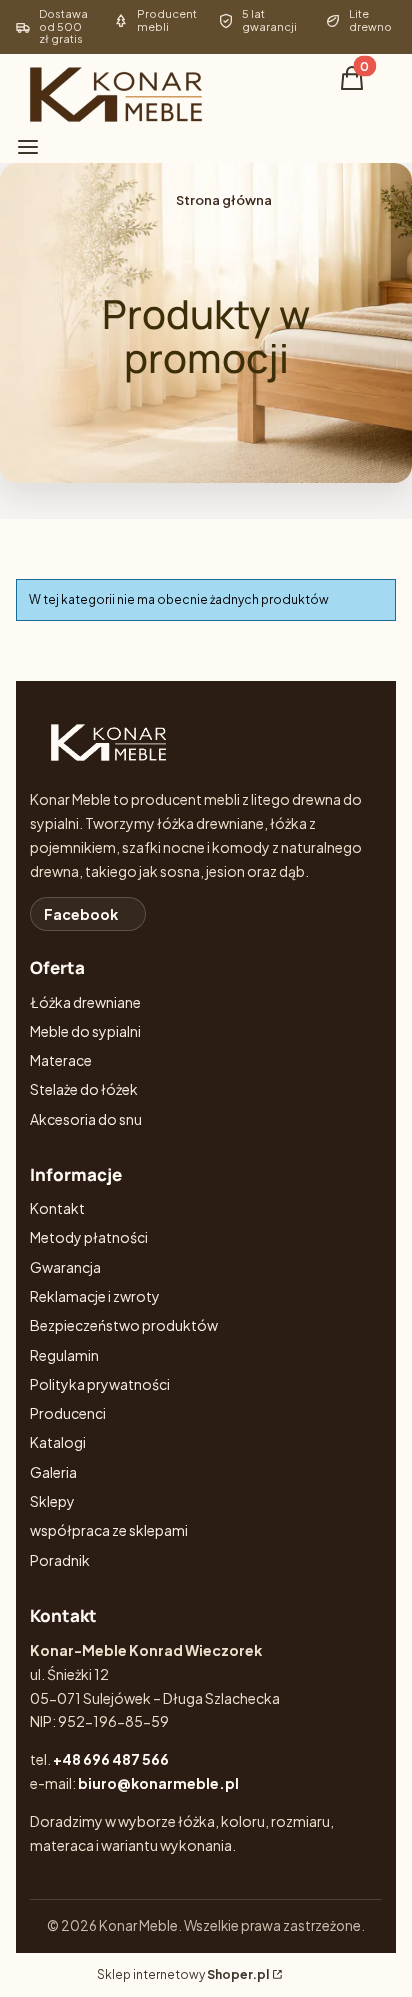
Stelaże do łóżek (84, 1089)
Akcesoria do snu (86, 1119)
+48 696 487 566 (111, 1759)
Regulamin (64, 1355)
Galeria (53, 1472)
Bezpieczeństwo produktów (124, 1325)
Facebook (81, 914)
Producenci (68, 1413)
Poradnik (60, 1560)
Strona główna (224, 200)
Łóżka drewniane (85, 1002)
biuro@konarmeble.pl (158, 1783)
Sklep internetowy (183, 1974)
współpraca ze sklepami (109, 1530)
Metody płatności (89, 1237)
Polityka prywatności (100, 1384)
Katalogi (58, 1442)
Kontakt (57, 1208)
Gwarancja (65, 1267)
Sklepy (52, 1501)
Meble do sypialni (85, 1031)
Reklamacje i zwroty (95, 1296)
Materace (61, 1060)
